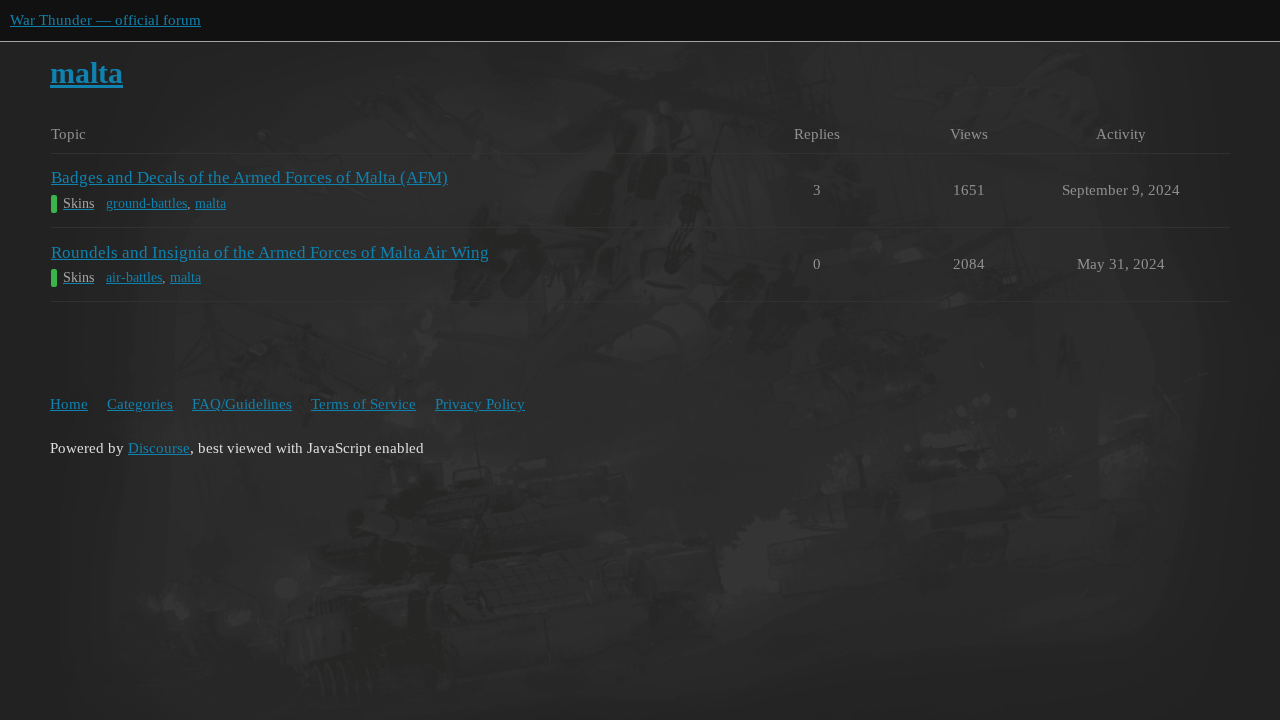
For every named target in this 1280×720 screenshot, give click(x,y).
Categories (140, 404)
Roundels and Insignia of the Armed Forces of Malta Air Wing (270, 252)
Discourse (159, 448)
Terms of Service (363, 404)
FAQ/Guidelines (242, 404)
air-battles (134, 277)
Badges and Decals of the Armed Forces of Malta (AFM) (249, 177)
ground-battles (146, 203)
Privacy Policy (480, 404)
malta (210, 203)
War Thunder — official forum (105, 20)
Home (69, 404)
